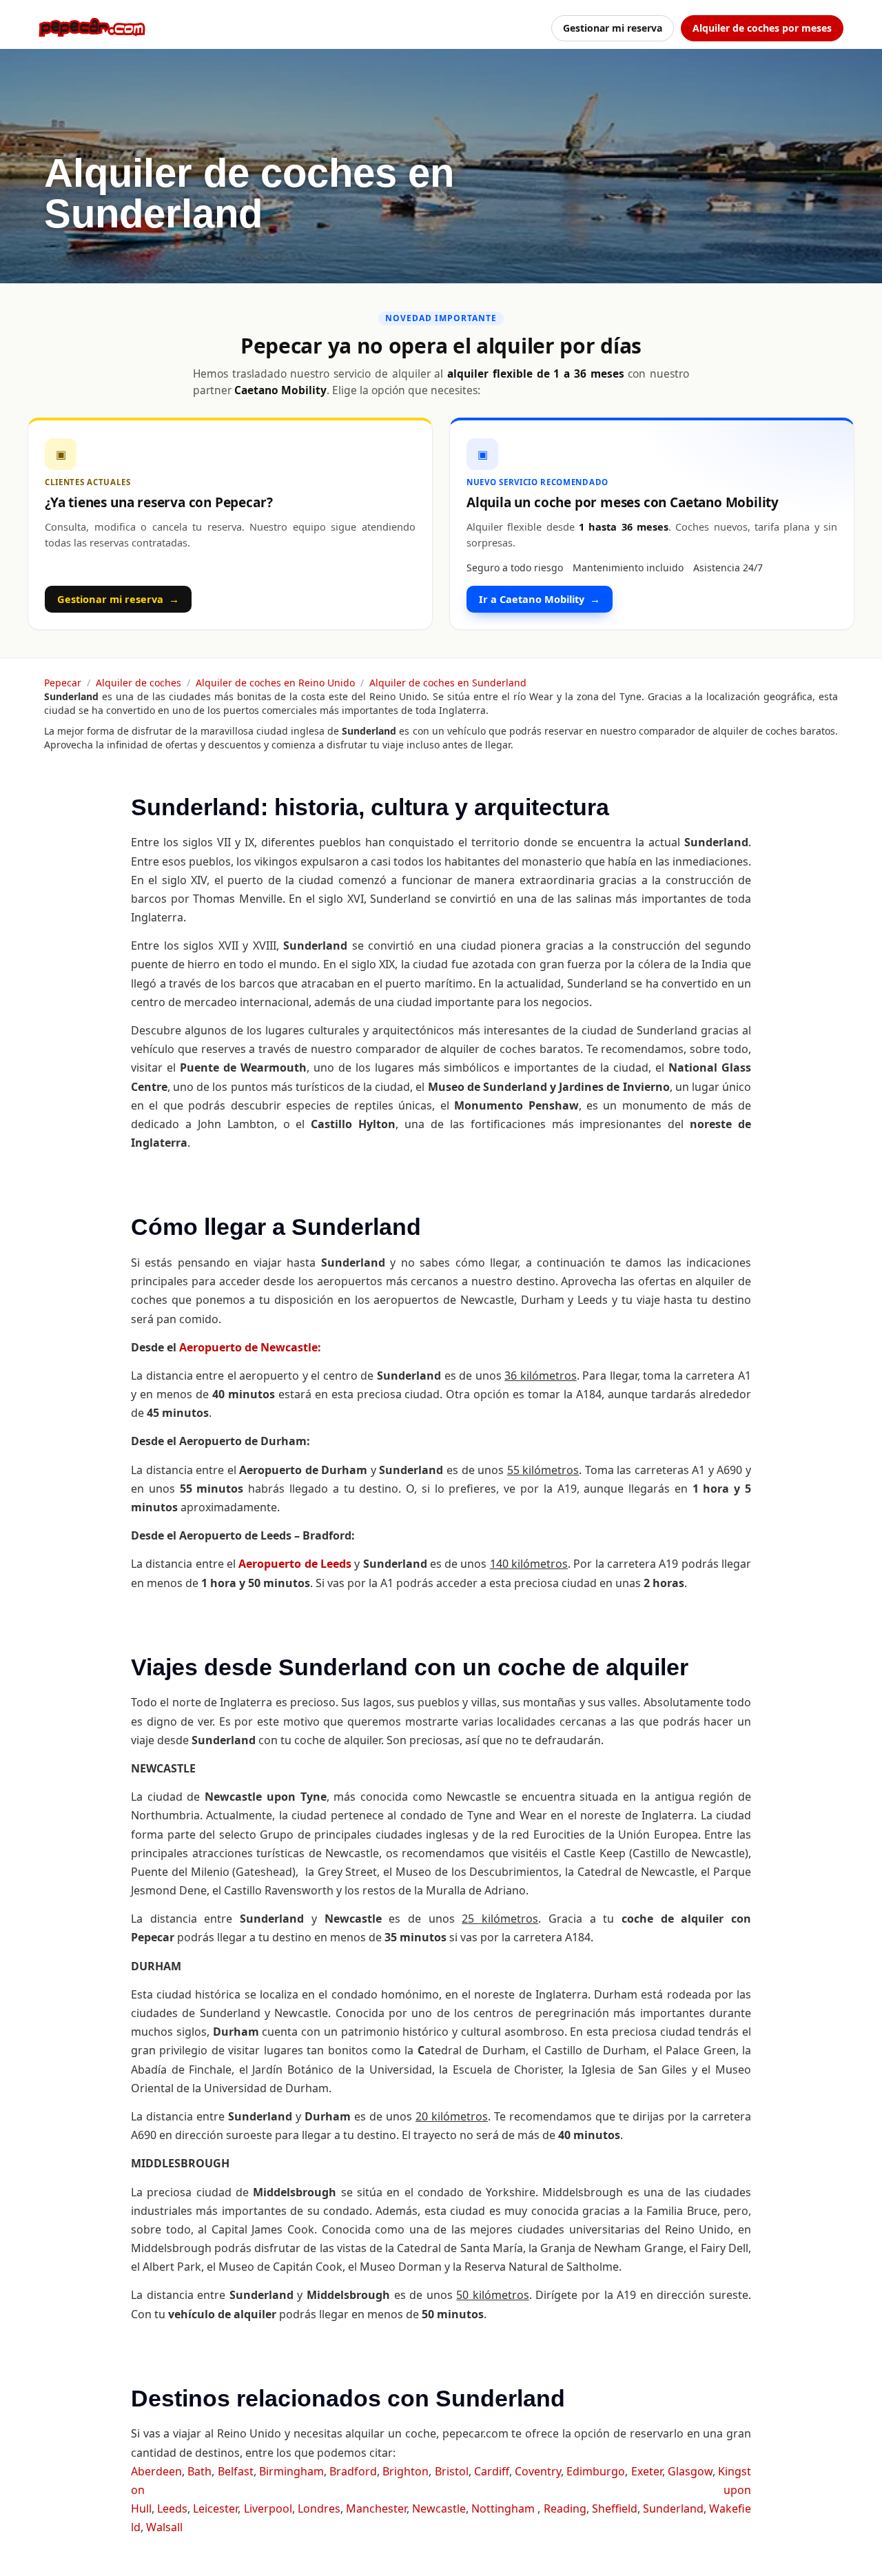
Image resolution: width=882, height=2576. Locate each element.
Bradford (353, 2471)
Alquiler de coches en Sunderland (448, 683)
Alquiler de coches (139, 683)
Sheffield (615, 2508)
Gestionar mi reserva (613, 28)
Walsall (164, 2527)
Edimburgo (596, 2471)
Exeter (647, 2471)
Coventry (538, 2471)
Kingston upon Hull (441, 2490)
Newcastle (439, 2508)
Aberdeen (156, 2471)
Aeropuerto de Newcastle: (250, 1347)
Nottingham (504, 2508)
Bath (199, 2471)
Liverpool (268, 2508)
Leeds (172, 2508)
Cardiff (492, 2471)
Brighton (406, 2471)
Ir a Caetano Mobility (540, 599)
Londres (319, 2508)
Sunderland (673, 2508)
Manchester (376, 2508)
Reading (565, 2508)
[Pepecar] (92, 28)
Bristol (452, 2471)
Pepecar (63, 683)
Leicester (215, 2508)
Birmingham (291, 2471)
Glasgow (690, 2471)
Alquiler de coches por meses (762, 28)
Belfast (236, 2471)
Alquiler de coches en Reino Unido (275, 683)
